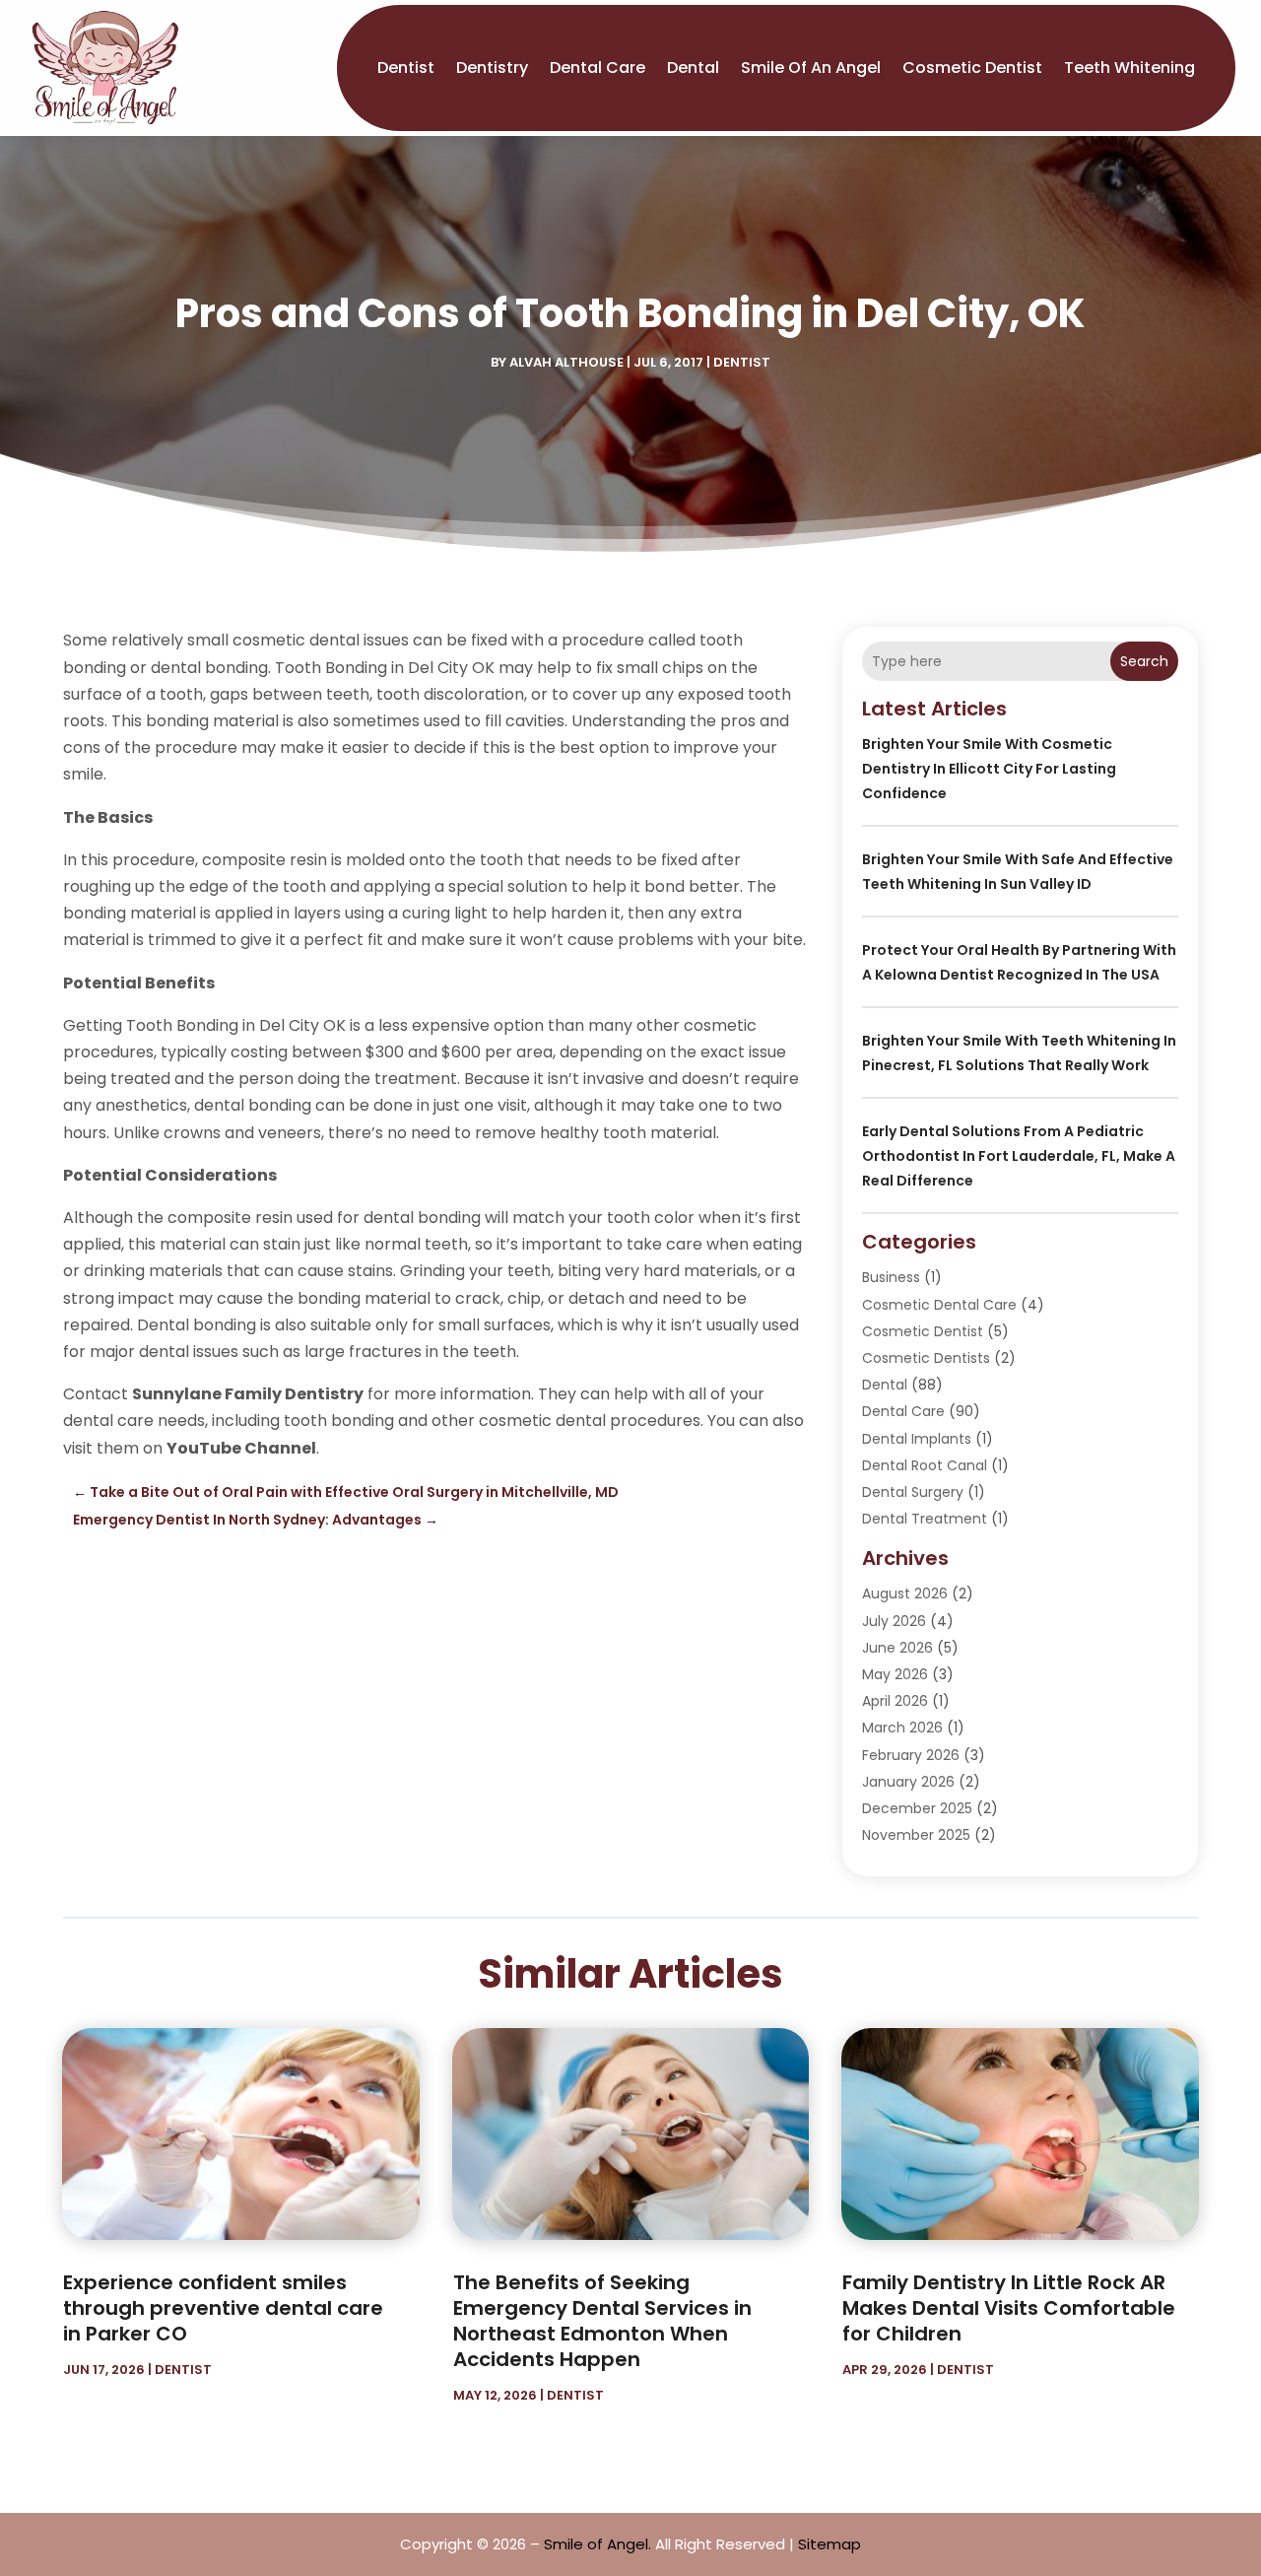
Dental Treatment (925, 1519)
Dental (693, 68)
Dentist (406, 68)
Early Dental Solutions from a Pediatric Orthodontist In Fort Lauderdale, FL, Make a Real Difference (1019, 1156)
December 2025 (917, 1808)
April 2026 (895, 1701)
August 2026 (905, 1593)
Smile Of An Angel (811, 68)
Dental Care (597, 68)
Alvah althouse (566, 362)
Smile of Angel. (597, 2544)
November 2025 (916, 1835)
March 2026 (902, 1728)
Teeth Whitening (1129, 68)
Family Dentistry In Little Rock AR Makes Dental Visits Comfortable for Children (1009, 2308)
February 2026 (911, 1755)
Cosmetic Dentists (926, 1358)
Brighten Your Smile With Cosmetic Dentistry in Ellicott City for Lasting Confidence (989, 769)
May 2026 (895, 1674)
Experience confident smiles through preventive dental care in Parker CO (223, 2308)
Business (891, 1277)
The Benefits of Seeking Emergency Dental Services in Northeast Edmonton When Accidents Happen (602, 2321)
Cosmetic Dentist (972, 68)
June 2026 (897, 1648)
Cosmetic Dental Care (939, 1305)
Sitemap (830, 2544)
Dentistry (492, 68)
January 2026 (908, 1782)
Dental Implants (917, 1439)
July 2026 (894, 1621)
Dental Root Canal (925, 1465)
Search (1144, 661)
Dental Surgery (913, 1492)
